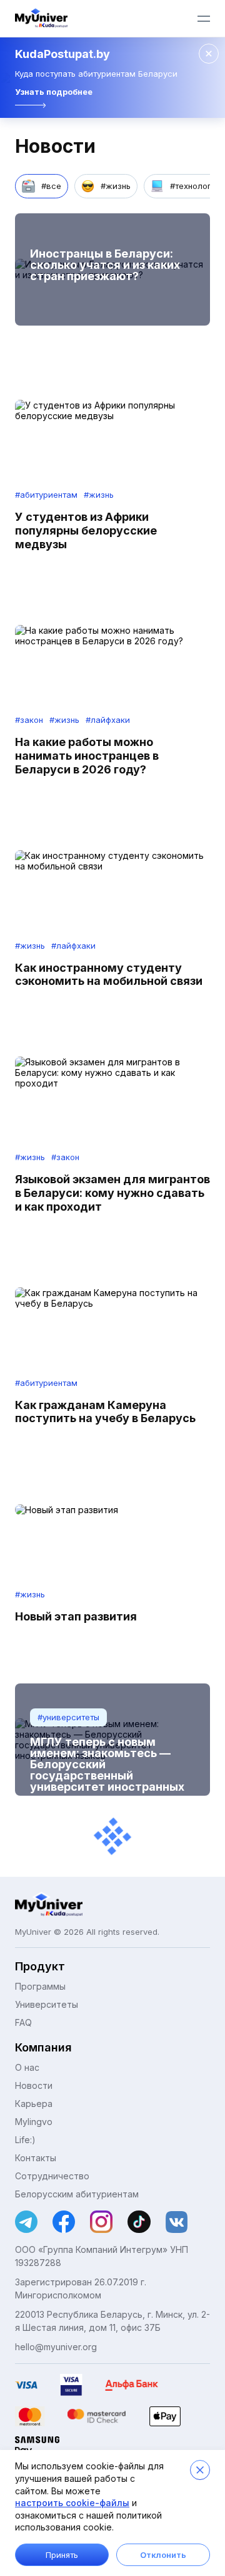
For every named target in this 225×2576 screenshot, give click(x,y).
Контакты (36, 2158)
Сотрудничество (52, 2176)
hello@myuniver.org (56, 2347)
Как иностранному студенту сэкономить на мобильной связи (109, 975)
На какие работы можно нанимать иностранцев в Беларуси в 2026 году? (87, 756)
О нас (27, 2067)
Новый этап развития (76, 1616)
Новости (34, 2085)
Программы (40, 1986)
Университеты (47, 2004)
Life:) (25, 2140)
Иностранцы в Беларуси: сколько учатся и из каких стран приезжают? (105, 265)
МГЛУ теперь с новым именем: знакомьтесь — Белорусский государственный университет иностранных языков (107, 1770)
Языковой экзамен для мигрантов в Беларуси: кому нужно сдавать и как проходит (112, 1193)
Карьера (34, 2104)
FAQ (23, 2022)
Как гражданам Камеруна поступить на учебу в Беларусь (105, 1412)
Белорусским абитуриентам (77, 2194)
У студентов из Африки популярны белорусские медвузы (86, 530)
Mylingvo (34, 2122)
